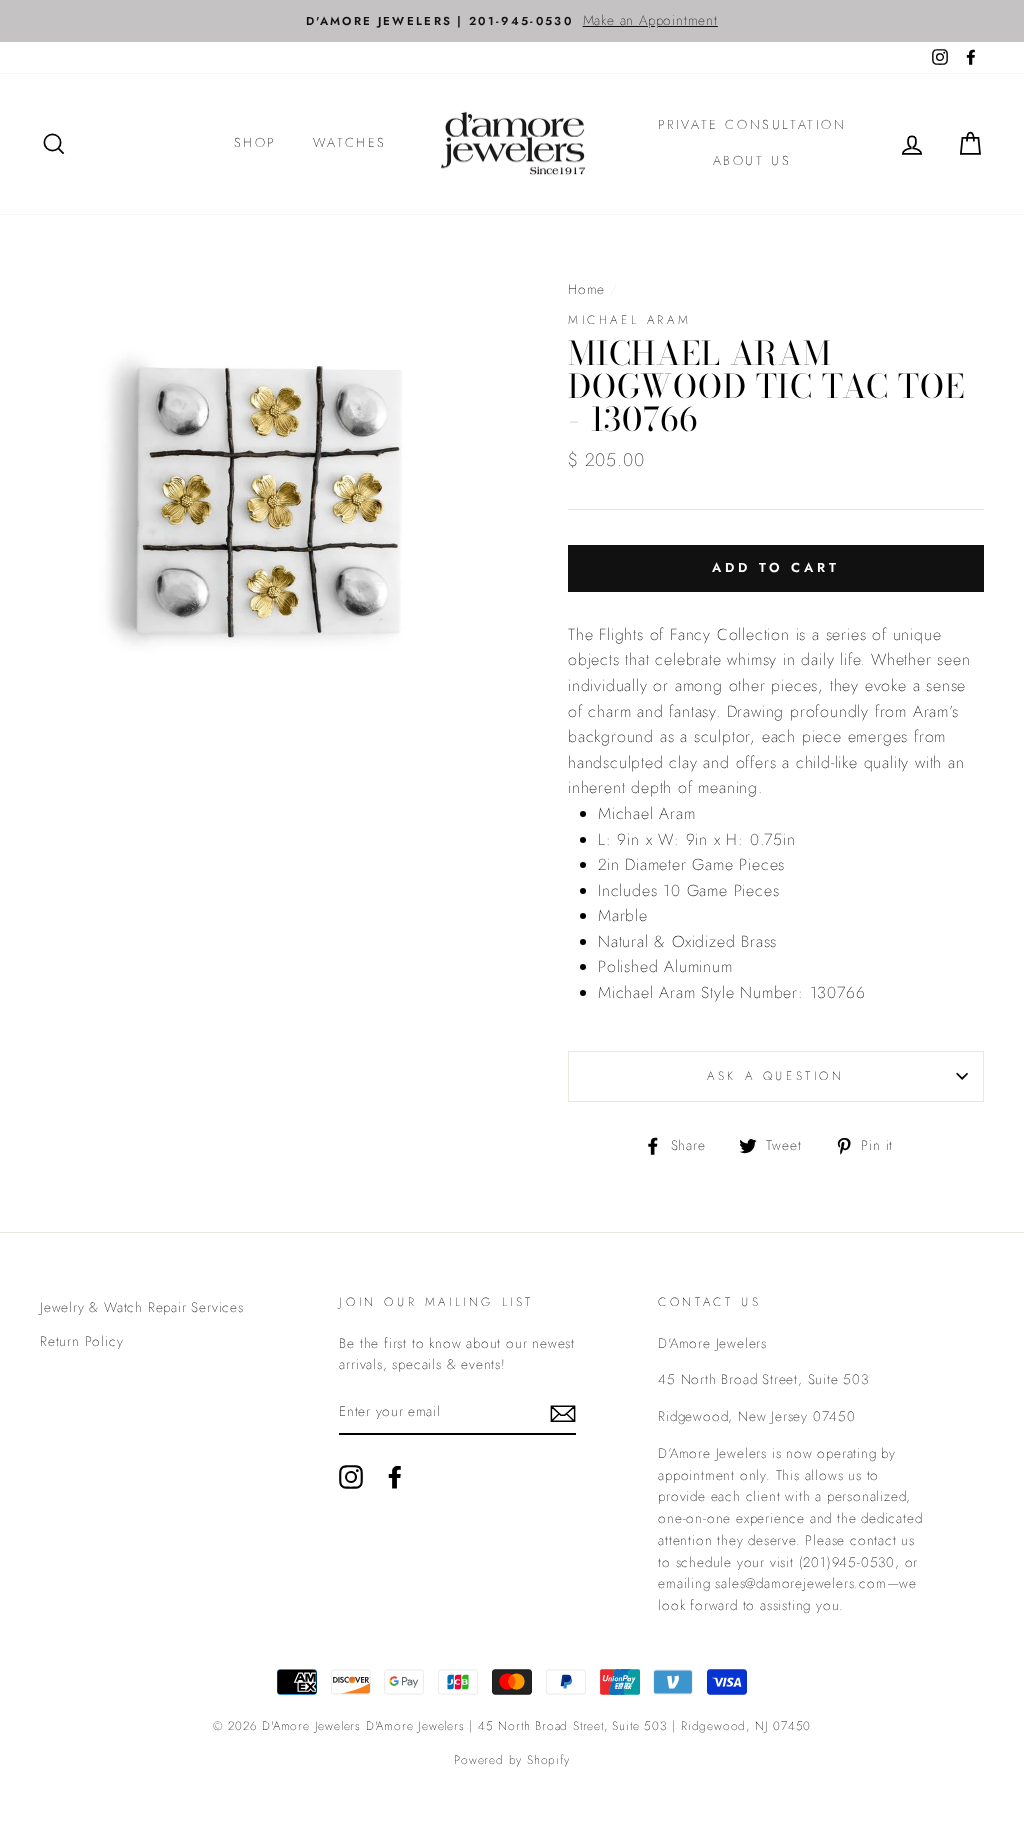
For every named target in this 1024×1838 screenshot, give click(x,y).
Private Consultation (752, 124)
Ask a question (775, 1076)
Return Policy (81, 1341)
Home (586, 289)
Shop (255, 142)
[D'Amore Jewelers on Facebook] (395, 1477)
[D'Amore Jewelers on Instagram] (351, 1477)
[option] (512, 21)
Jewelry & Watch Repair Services (142, 1307)
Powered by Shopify (511, 1760)
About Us (752, 160)
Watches (350, 142)
